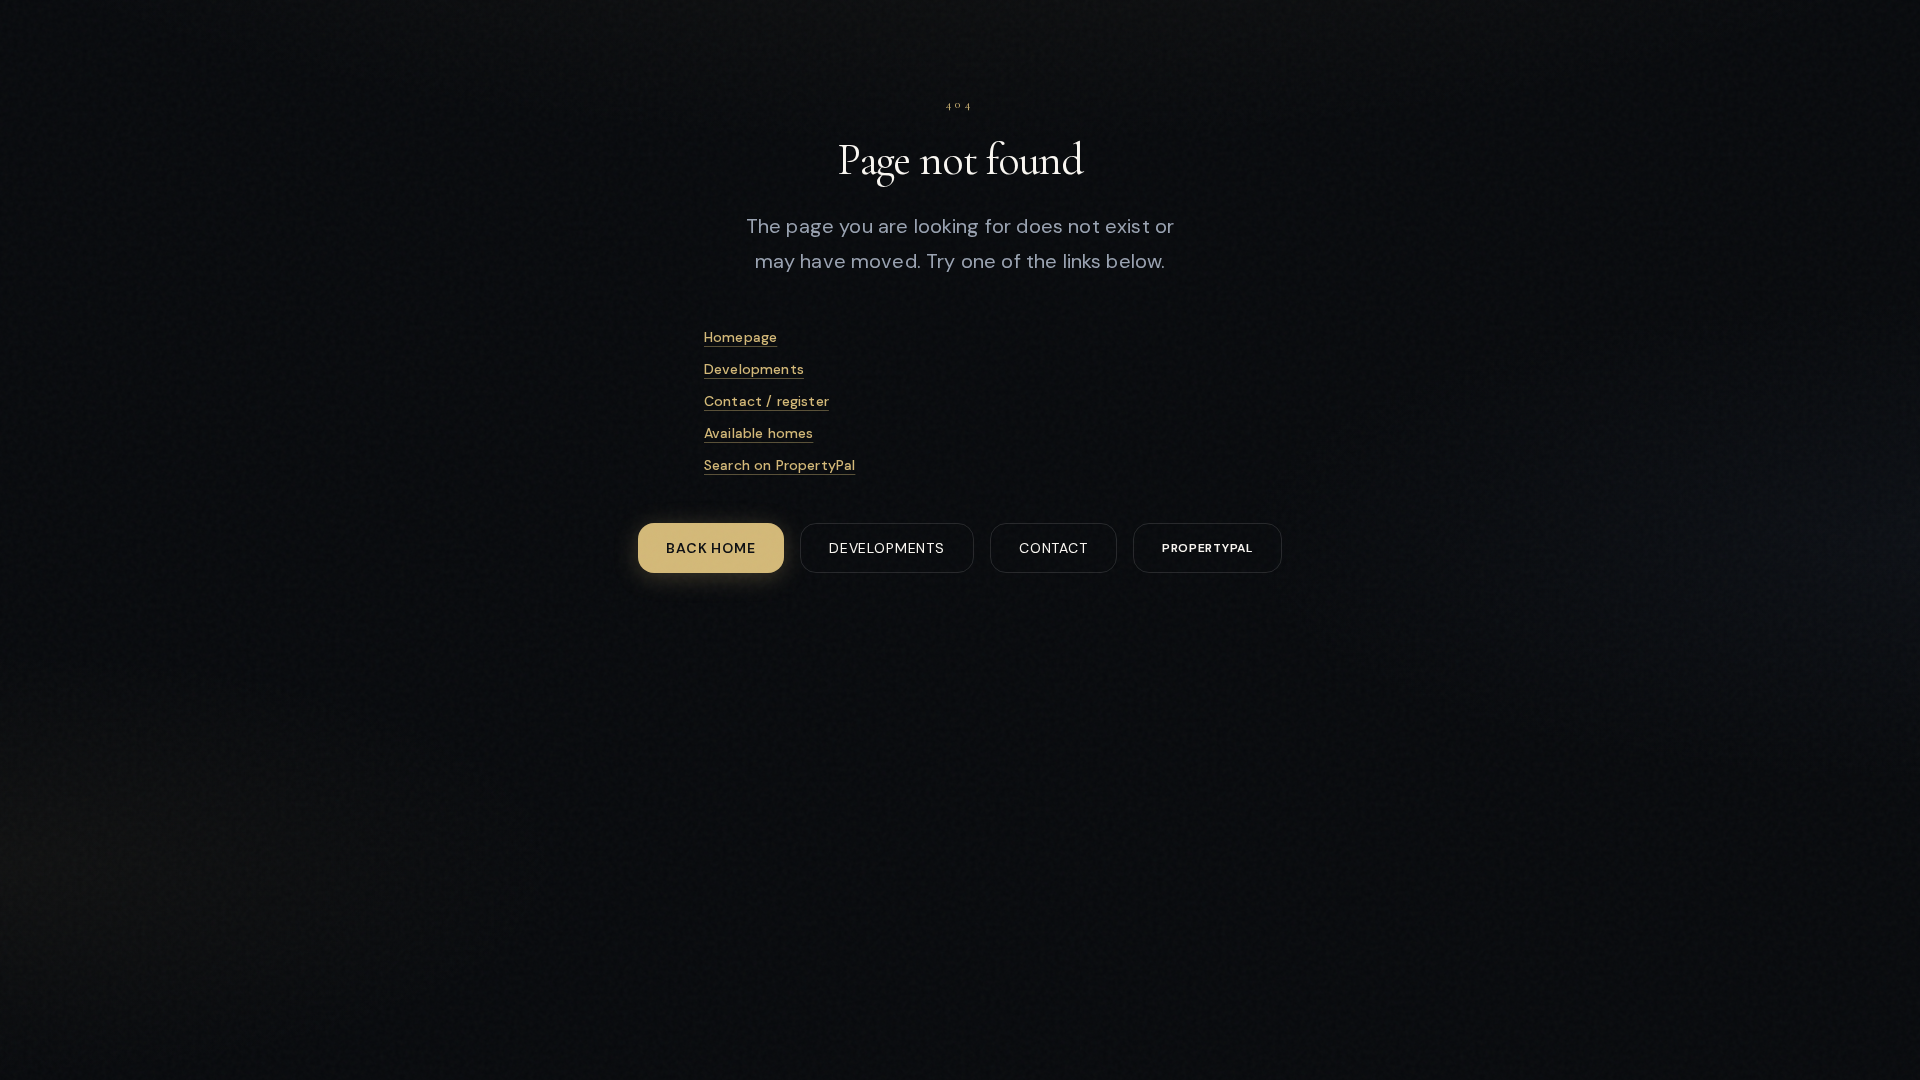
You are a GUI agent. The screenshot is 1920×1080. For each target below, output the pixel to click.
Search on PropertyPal (779, 465)
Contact (1053, 548)
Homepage (740, 337)
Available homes (758, 433)
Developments (754, 369)
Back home (711, 548)
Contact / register (766, 401)
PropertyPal (1207, 548)
